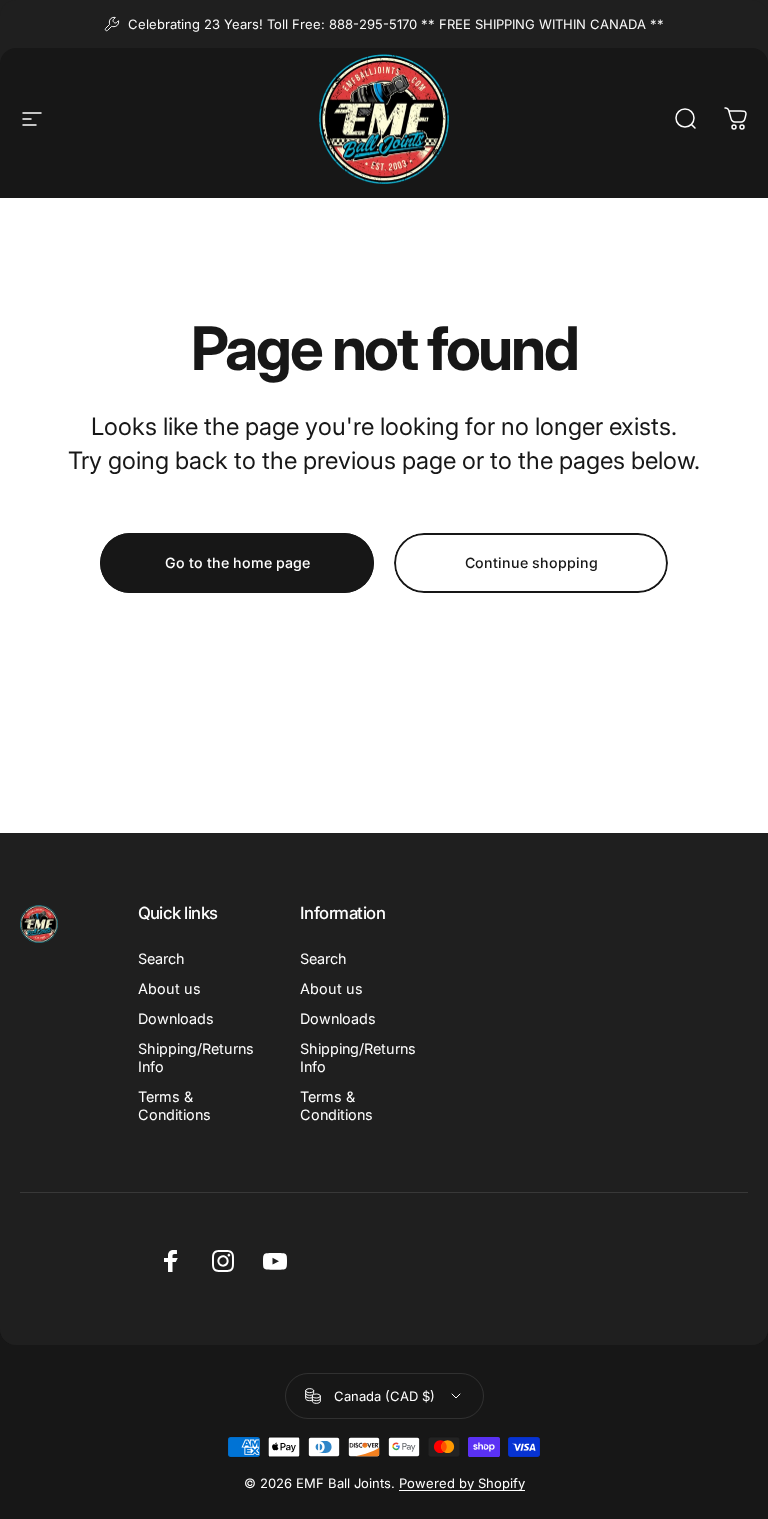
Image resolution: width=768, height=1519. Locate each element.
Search (161, 958)
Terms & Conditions (174, 1105)
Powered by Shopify (462, 1483)
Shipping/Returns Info (196, 1057)
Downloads (176, 1018)
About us (169, 988)
